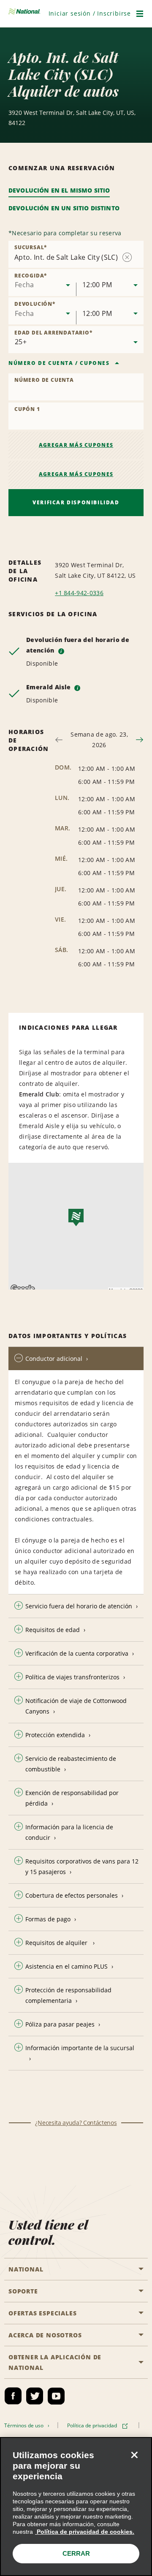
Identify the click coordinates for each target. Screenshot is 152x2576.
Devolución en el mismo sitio (59, 190)
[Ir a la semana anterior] (59, 740)
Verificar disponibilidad (76, 502)
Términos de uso (25, 2425)
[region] (76, 2507)
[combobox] (42, 283)
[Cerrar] (134, 2455)
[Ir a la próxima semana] (140, 740)
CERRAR (76, 2553)
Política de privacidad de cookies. (85, 2532)
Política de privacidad (93, 2425)
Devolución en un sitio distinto (64, 208)
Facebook (13, 2396)
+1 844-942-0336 (79, 593)
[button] (90, 13)
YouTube (56, 2396)
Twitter (35, 2396)
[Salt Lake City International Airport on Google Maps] (76, 1226)
